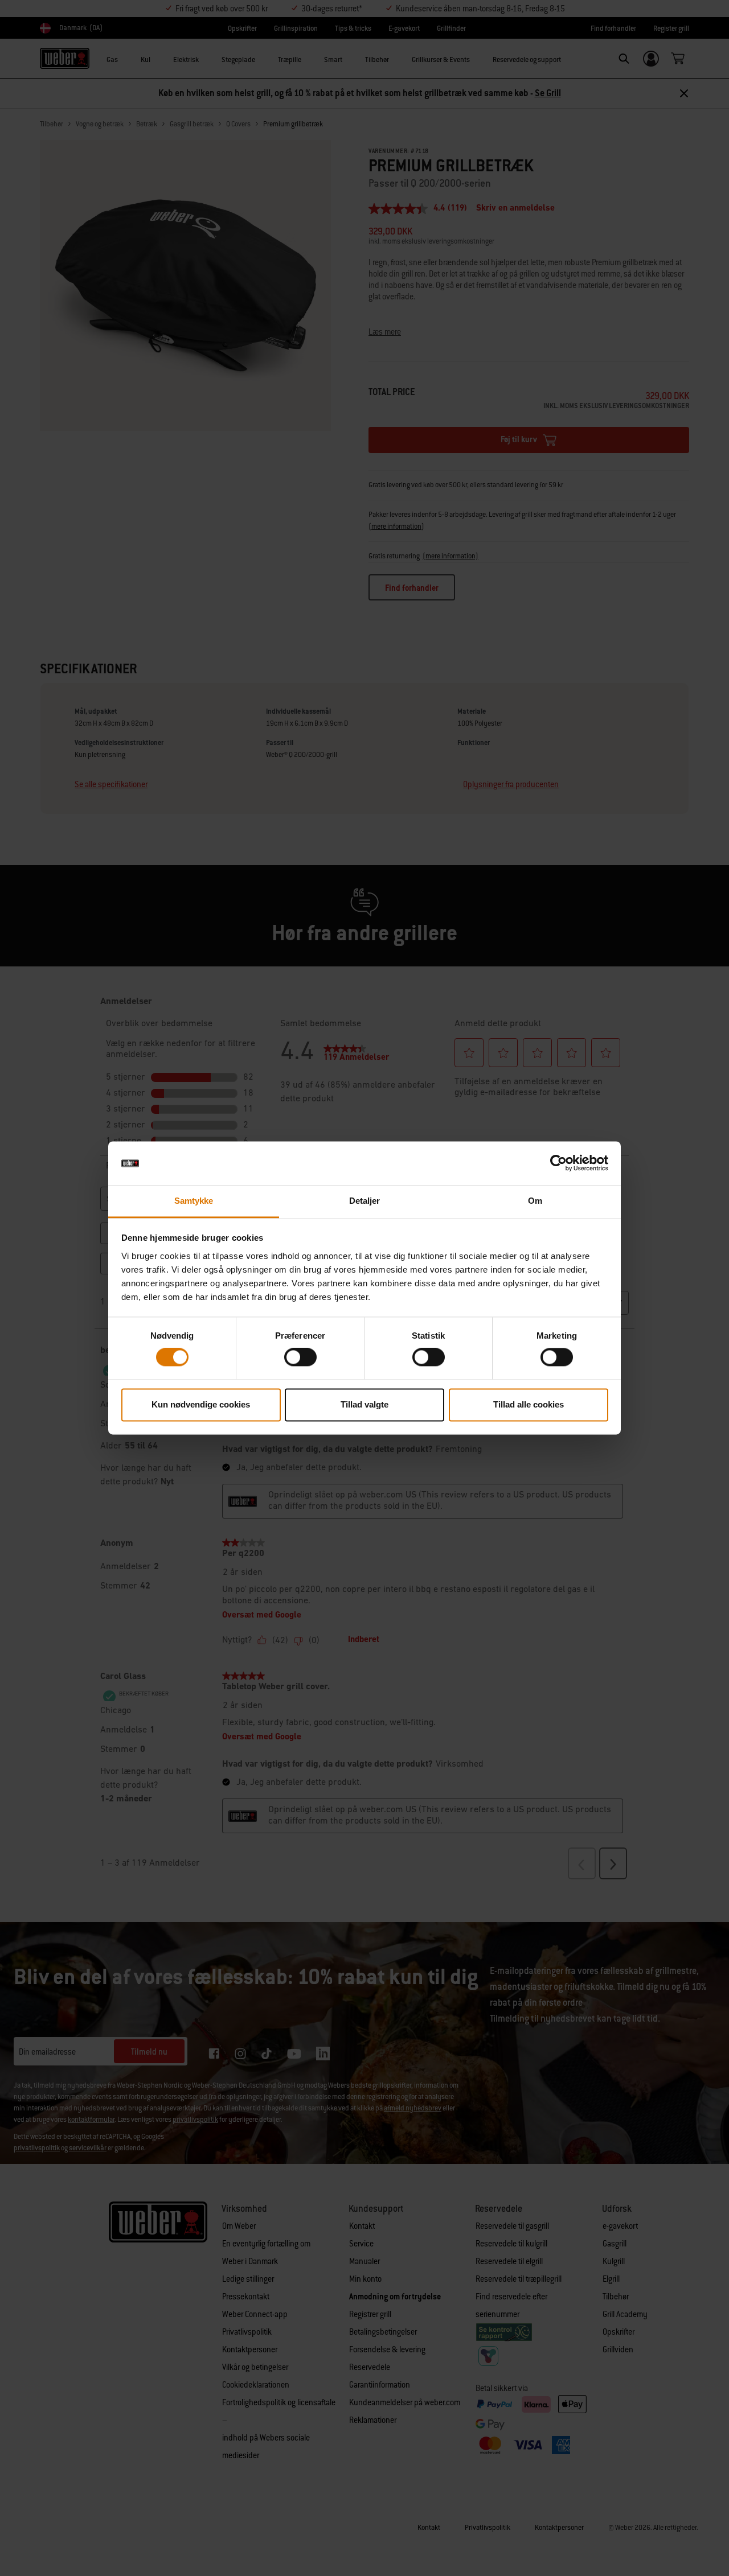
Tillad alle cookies (529, 1404)
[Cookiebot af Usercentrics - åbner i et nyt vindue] (558, 1163)
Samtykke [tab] (194, 1201)
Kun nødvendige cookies (201, 1404)
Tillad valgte (364, 1404)
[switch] (300, 1357)
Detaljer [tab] (365, 1201)
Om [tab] (535, 1201)
